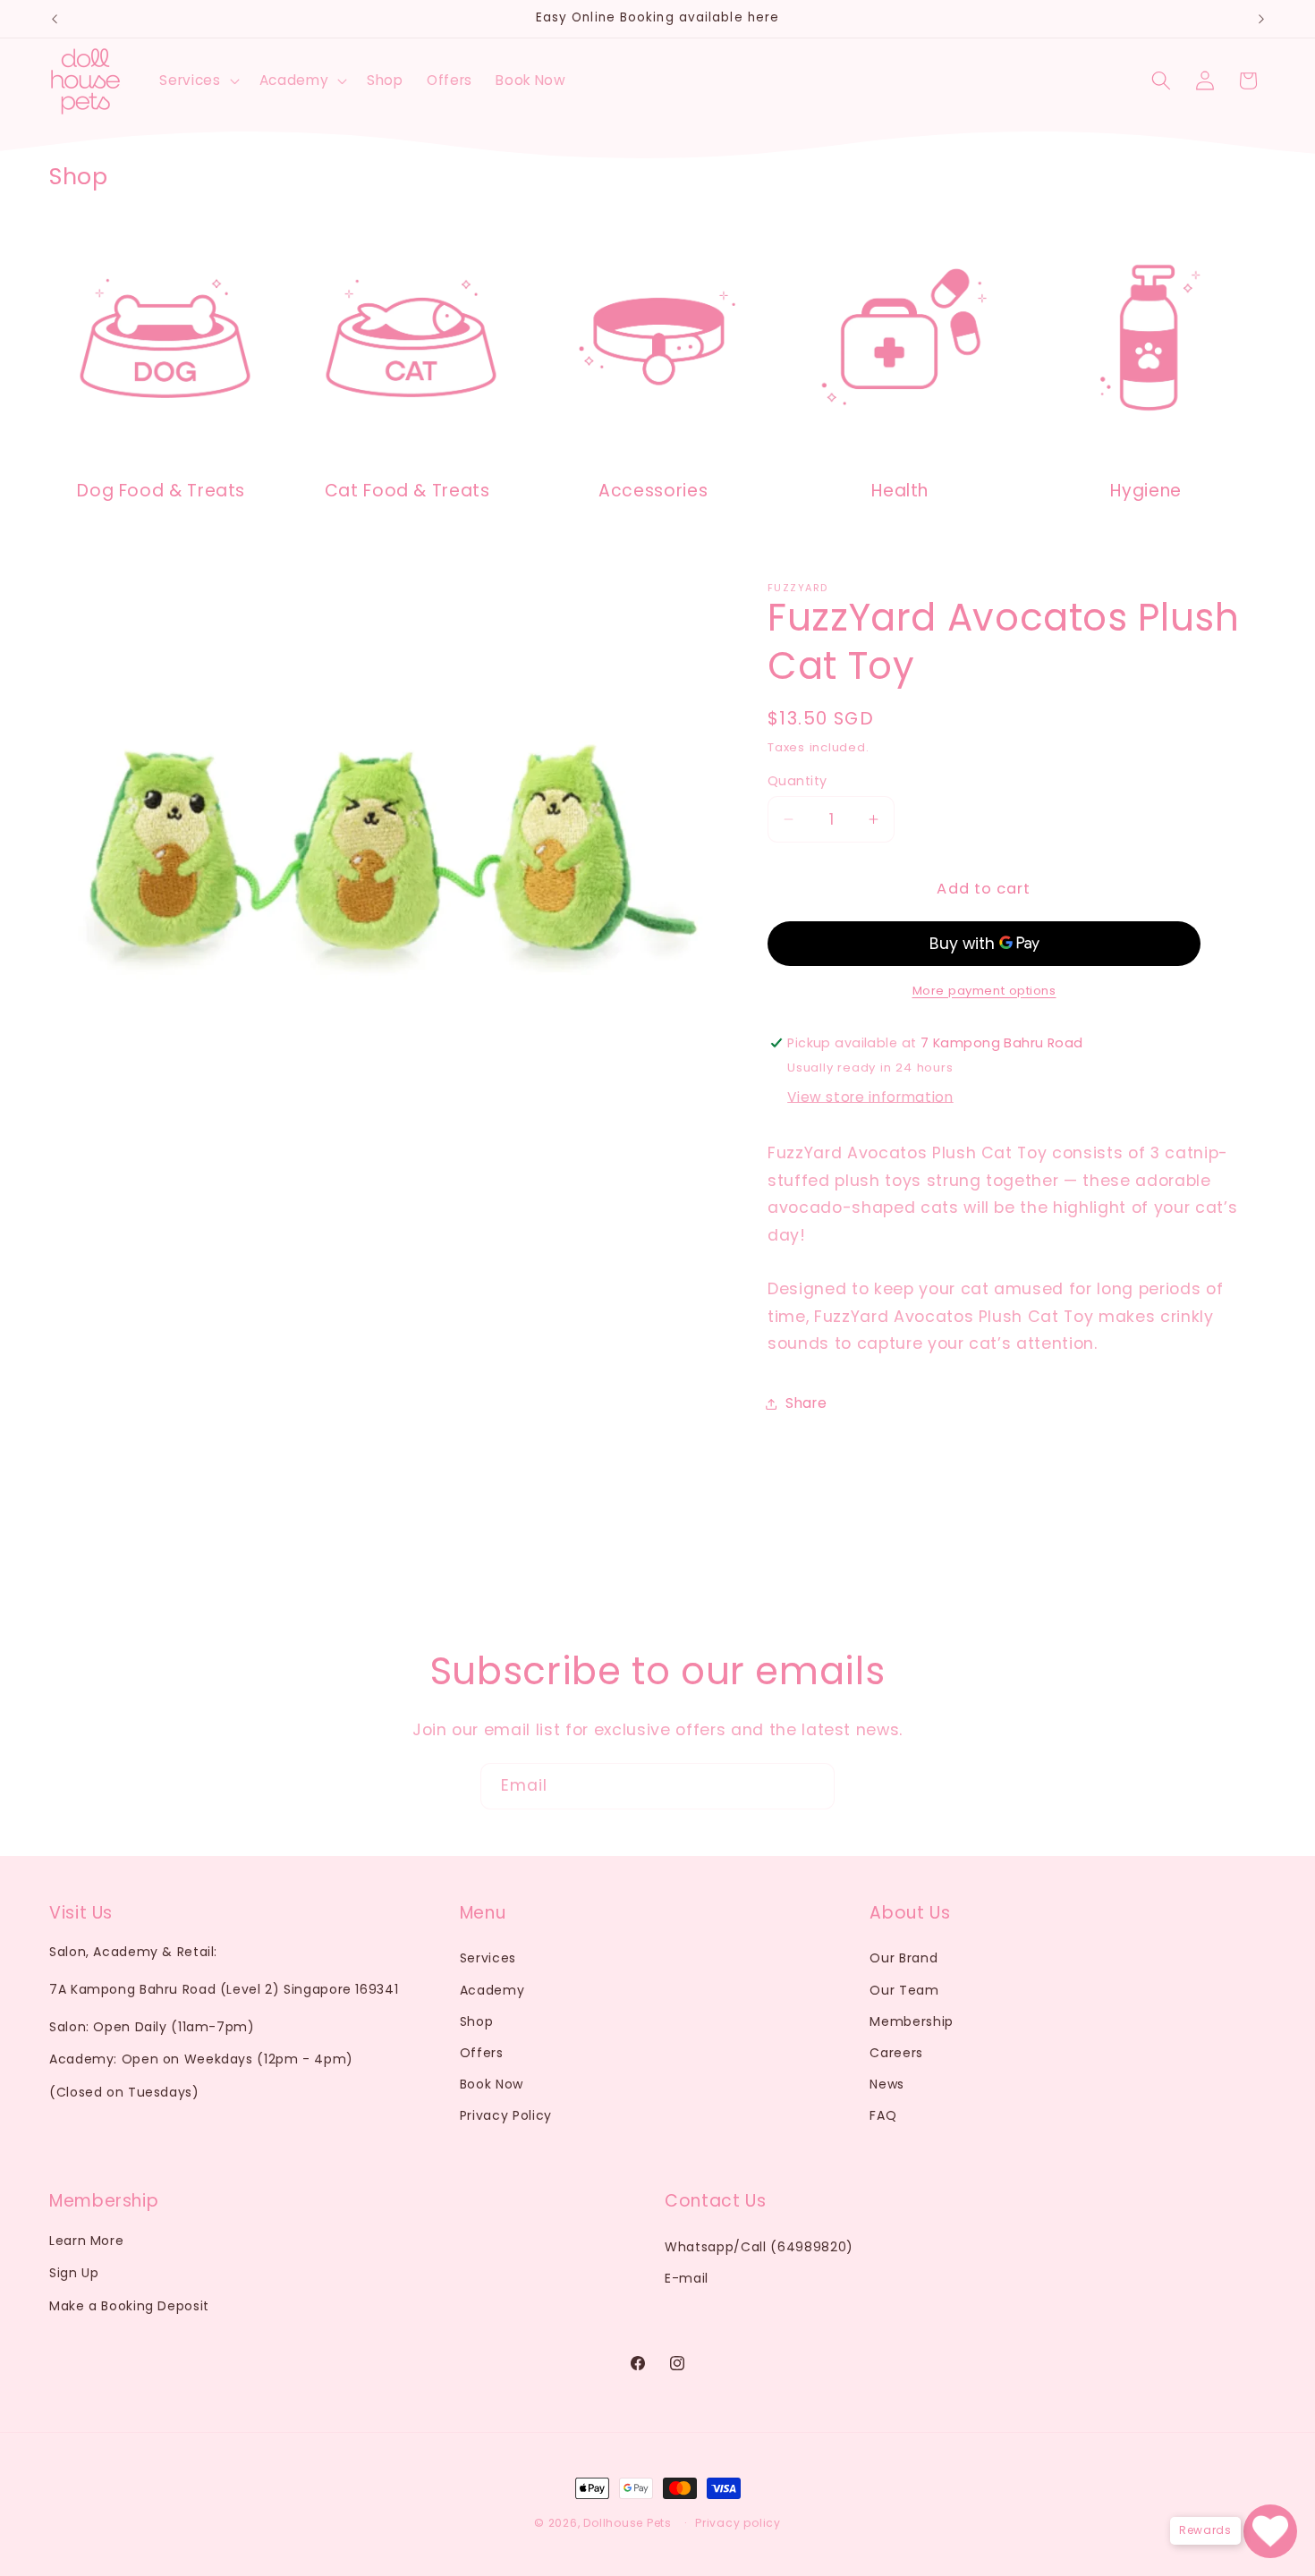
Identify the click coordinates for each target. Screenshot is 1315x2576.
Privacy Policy (506, 2115)
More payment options (984, 991)
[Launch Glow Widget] (1270, 2531)
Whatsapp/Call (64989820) (759, 2247)
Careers (896, 2053)
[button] (197, 80)
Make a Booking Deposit (129, 2306)
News (887, 2084)
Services (488, 1958)
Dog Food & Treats (161, 491)
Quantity (797, 781)
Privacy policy (738, 2523)
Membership (912, 2021)
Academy (492, 1990)
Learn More (86, 2241)
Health (900, 491)
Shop (477, 2021)
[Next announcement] (1261, 19)
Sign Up (74, 2273)
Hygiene (1145, 491)
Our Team (904, 1990)
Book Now (492, 2084)
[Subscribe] (812, 1786)
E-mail (687, 2278)
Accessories (654, 491)
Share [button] (806, 1403)
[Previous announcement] (55, 19)
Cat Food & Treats (407, 491)
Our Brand (904, 1958)
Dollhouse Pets (628, 2523)
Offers (482, 2053)
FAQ (883, 2115)
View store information (870, 1098)
